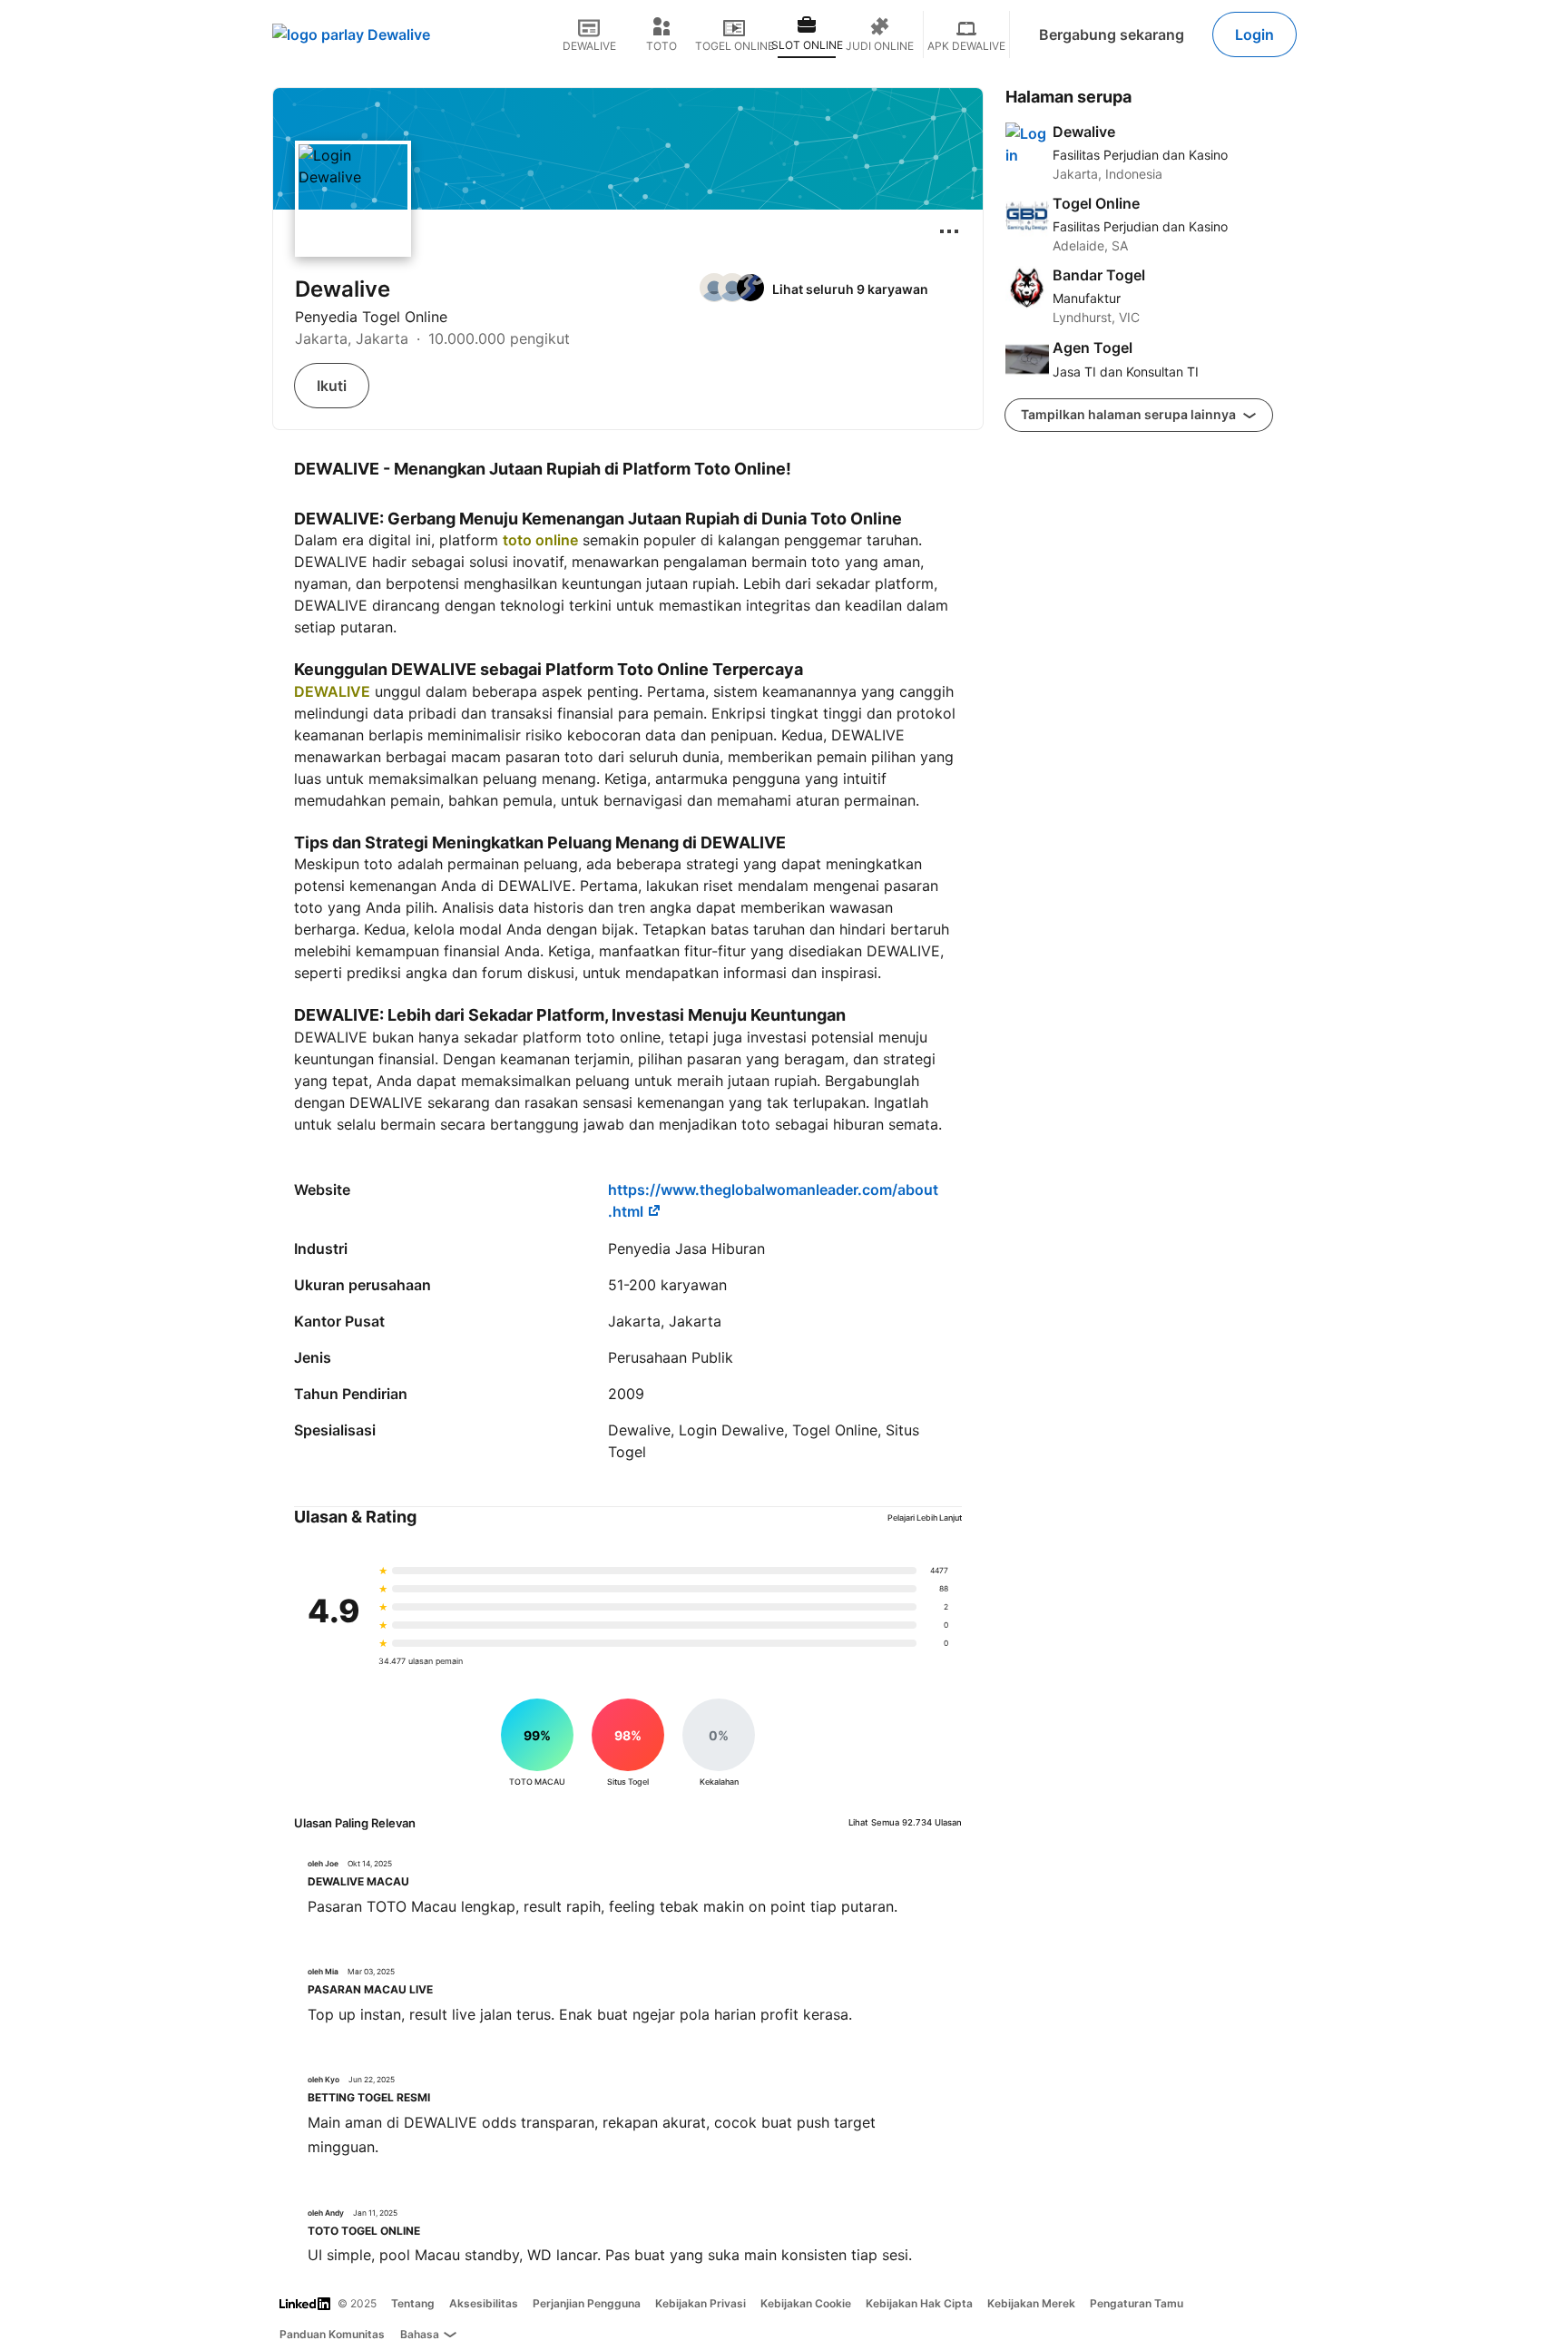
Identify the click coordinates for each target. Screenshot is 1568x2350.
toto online (540, 540)
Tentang (413, 2303)
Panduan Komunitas (332, 2334)
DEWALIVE (332, 691)
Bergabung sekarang (1112, 34)
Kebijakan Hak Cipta (919, 2303)
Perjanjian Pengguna (587, 2303)
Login (1254, 34)
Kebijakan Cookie (806, 2303)
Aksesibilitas (484, 2303)
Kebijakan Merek (1031, 2303)
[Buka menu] (949, 231)
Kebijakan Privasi (701, 2303)
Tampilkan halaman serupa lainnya (1130, 414)
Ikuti (332, 386)
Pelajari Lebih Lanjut (925, 1518)
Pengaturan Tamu (1137, 2303)
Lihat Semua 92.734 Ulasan (905, 1822)
